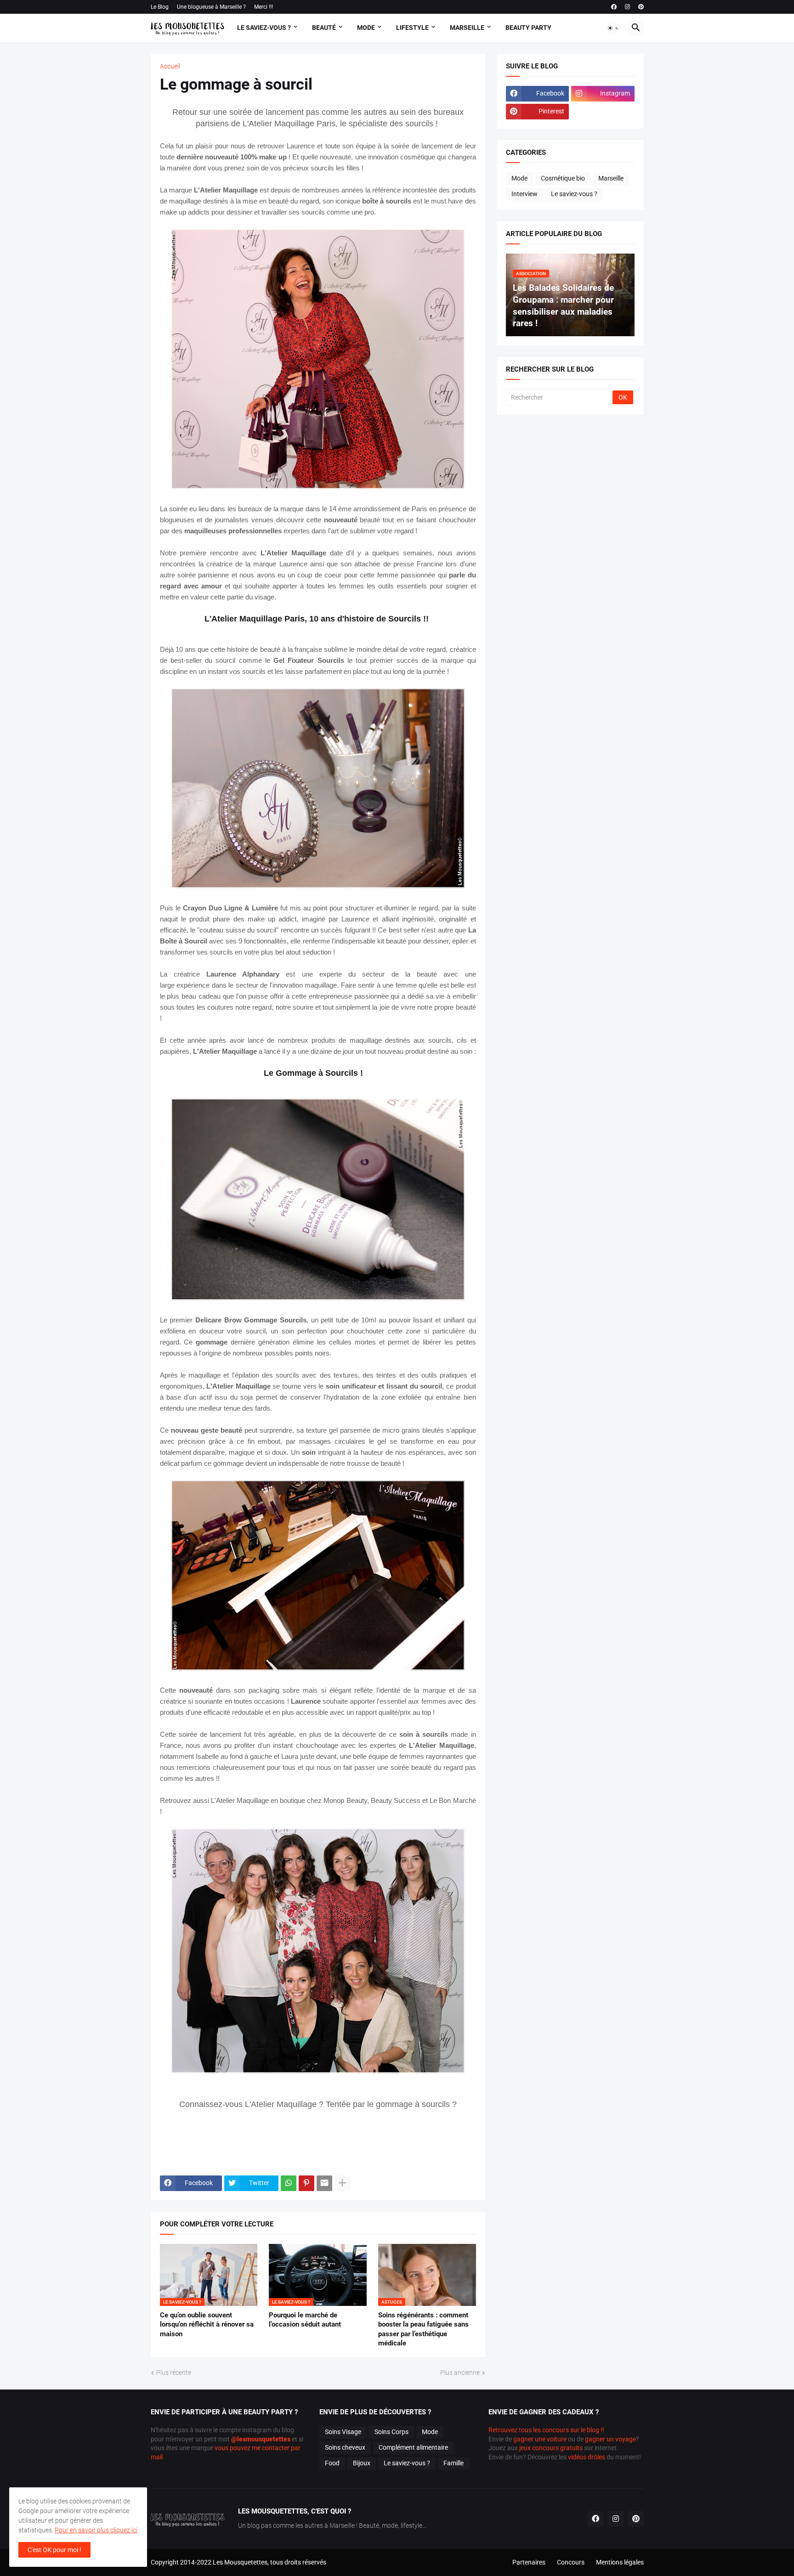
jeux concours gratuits (551, 2448)
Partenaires (529, 2562)
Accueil (170, 66)
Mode (366, 28)
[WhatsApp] (289, 2183)
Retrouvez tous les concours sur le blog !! (546, 2430)
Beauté (324, 28)
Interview (525, 194)
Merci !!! (264, 7)
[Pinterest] (306, 2183)
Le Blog (160, 7)
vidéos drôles (587, 2457)
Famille (454, 2463)
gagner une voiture (540, 2439)
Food (332, 2463)
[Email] (324, 2183)
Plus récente (174, 2373)
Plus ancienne (460, 2373)
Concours (571, 2562)
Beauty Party (528, 28)
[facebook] (614, 7)
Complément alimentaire (413, 2447)
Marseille (467, 28)
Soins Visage (343, 2432)
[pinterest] (641, 7)
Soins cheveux (345, 2447)
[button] (613, 28)
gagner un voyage (610, 2439)
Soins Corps (391, 2432)
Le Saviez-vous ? (264, 28)
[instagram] (627, 7)
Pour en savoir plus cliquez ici (96, 2530)
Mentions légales (620, 2562)
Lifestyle (412, 28)
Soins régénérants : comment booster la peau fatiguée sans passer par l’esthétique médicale (423, 2329)
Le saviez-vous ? (574, 194)
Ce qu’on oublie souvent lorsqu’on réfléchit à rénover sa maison (207, 2325)
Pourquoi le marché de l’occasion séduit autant (305, 2320)
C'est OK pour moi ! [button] (54, 2550)
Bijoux (362, 2463)
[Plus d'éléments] (342, 2183)
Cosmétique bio (563, 178)
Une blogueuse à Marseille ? (211, 7)
